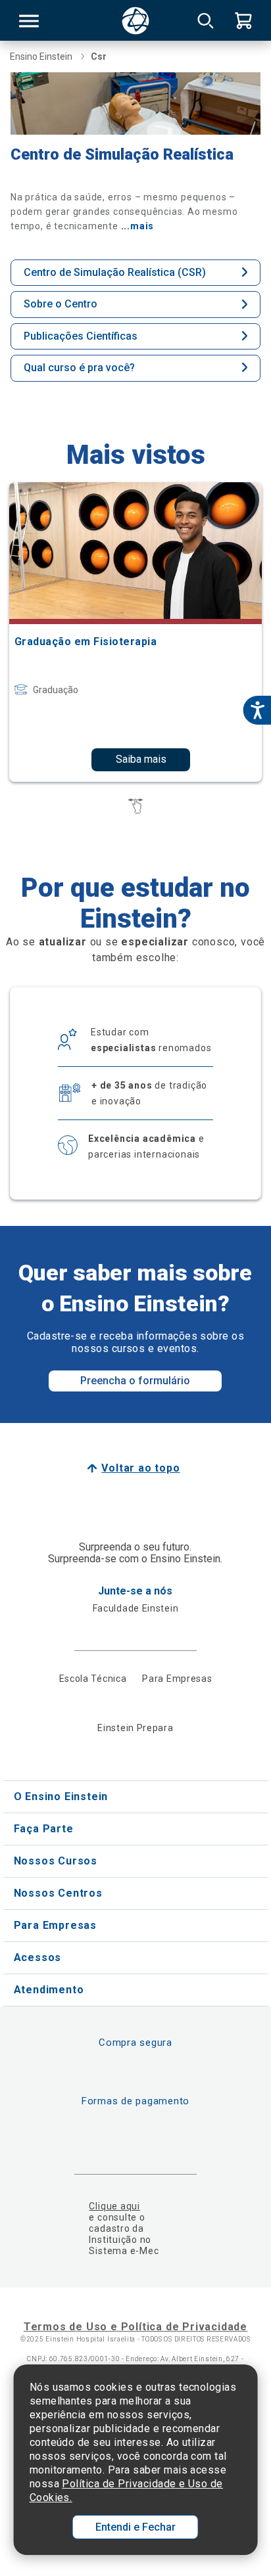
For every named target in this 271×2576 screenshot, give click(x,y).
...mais (138, 226)
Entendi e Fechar (135, 2527)
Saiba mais (141, 759)
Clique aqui (114, 2206)
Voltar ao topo (140, 1468)
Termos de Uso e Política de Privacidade (135, 2327)
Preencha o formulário (135, 1381)
